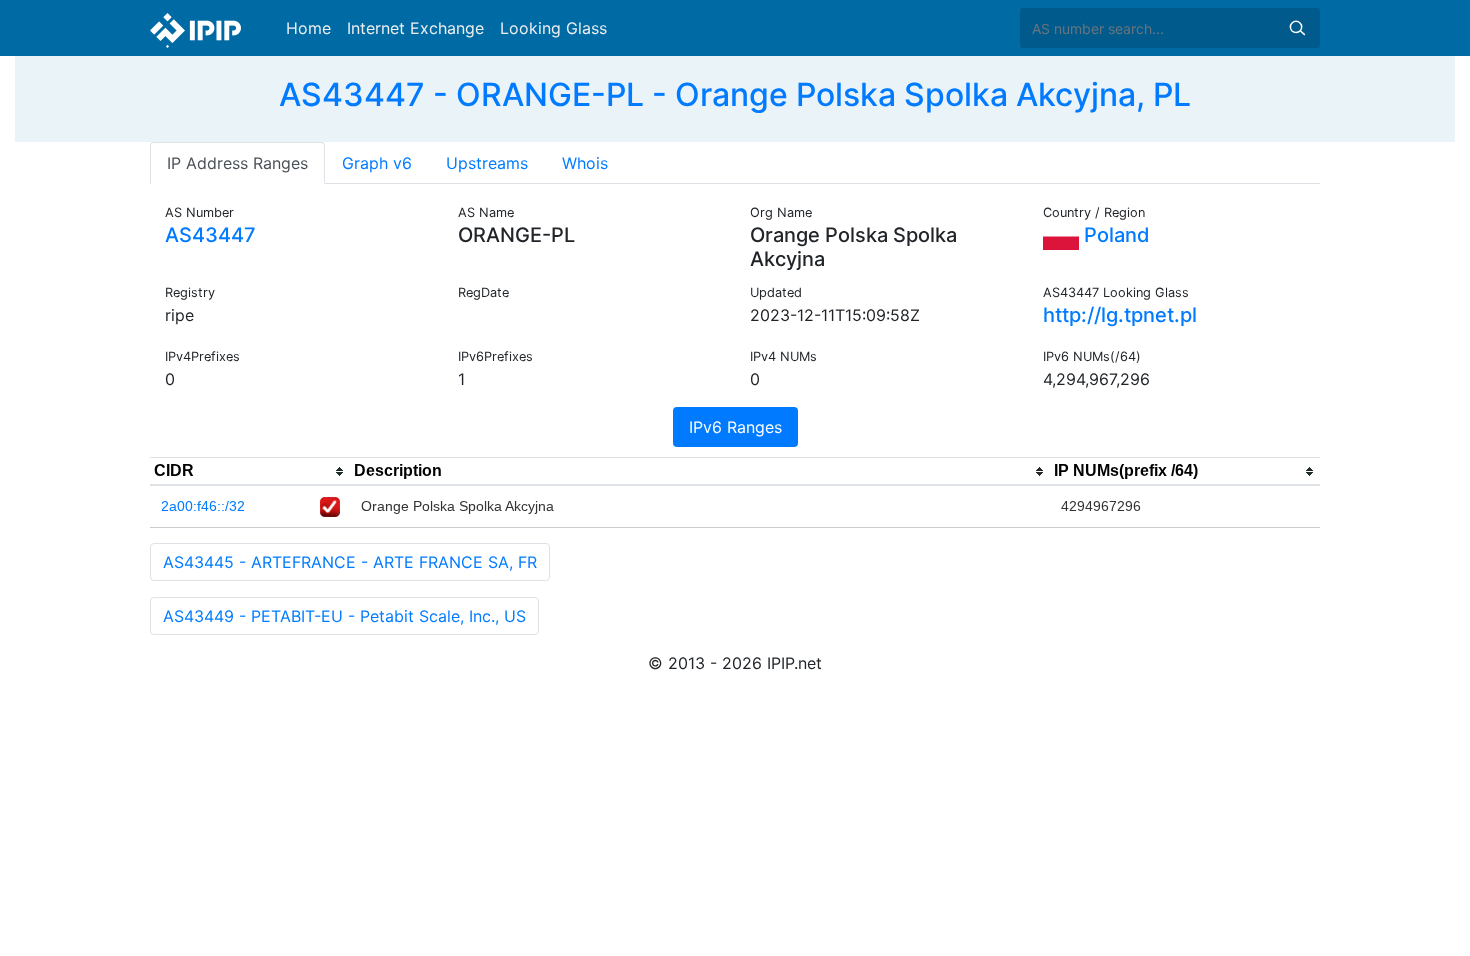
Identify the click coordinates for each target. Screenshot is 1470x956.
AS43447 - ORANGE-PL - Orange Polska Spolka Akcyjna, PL (735, 94)
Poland (1114, 235)
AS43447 (210, 235)
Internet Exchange (415, 28)
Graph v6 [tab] (377, 163)
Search (1297, 28)
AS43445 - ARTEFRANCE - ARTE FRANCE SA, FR (350, 562)
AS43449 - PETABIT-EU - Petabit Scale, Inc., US (344, 616)
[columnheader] (250, 472)
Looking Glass (553, 28)
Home (308, 28)
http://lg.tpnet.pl (1120, 315)
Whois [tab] (585, 163)
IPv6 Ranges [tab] (735, 427)
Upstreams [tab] (487, 163)
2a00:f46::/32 (203, 506)
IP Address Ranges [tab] (237, 163)
